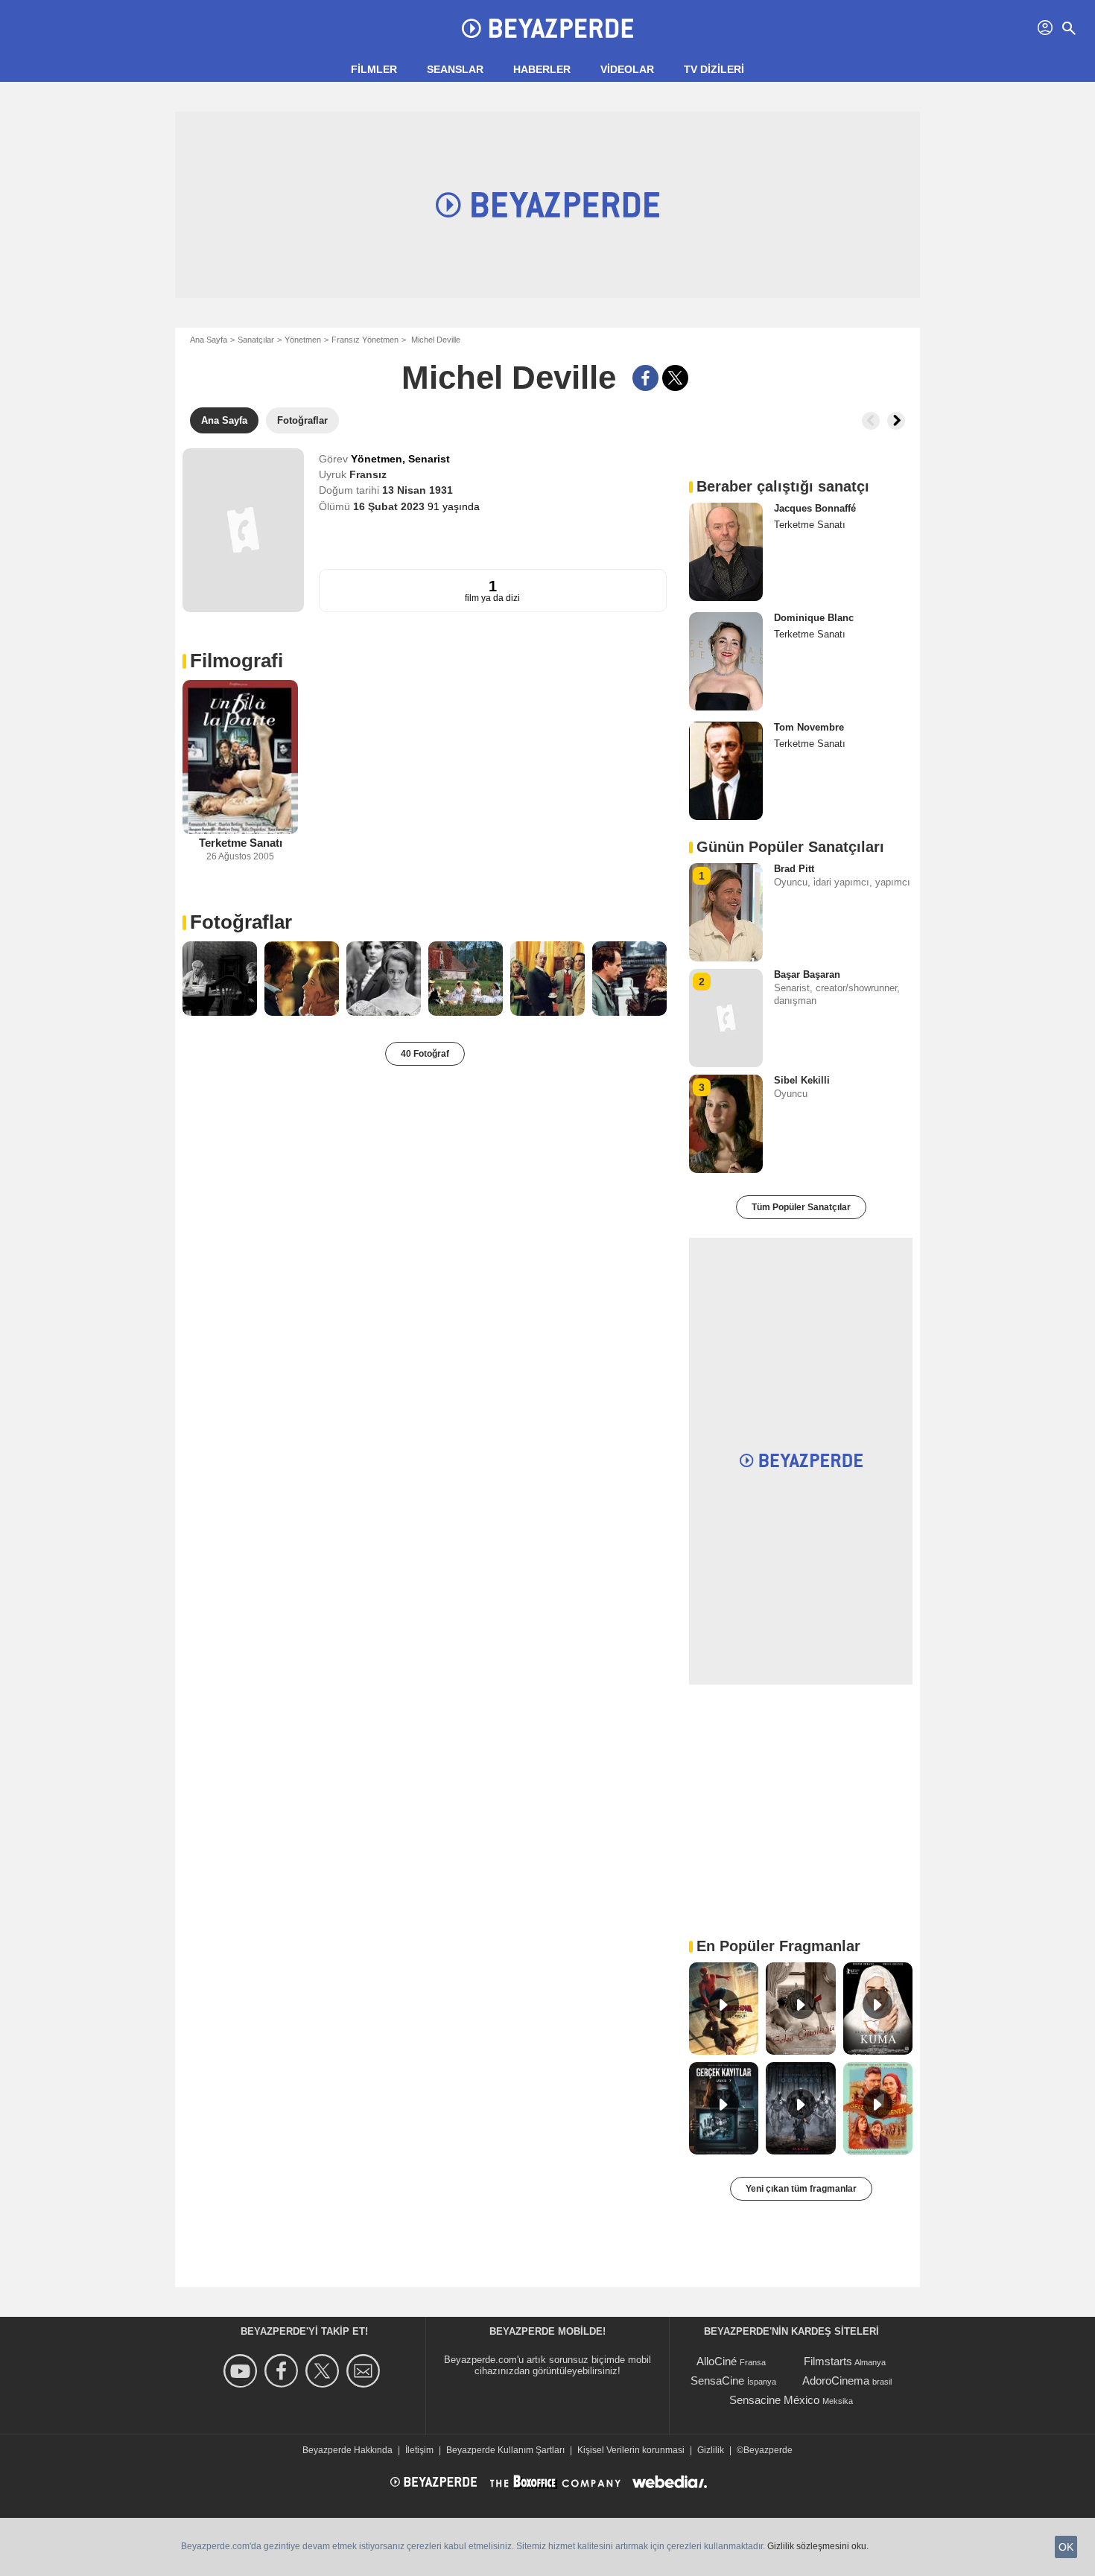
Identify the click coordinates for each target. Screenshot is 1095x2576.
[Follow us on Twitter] (324, 2371)
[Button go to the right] (896, 421)
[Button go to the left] (871, 421)
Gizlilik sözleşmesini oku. (818, 2546)
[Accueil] (547, 28)
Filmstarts (828, 2361)
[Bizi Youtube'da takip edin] (242, 2371)
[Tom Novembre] (726, 771)
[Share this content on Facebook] (645, 378)
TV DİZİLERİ (714, 69)
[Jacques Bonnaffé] (726, 552)
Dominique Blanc (814, 618)
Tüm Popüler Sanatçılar (801, 1207)
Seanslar (455, 69)
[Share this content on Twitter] (675, 378)
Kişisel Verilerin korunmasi (631, 2450)
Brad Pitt (794, 869)
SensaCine (717, 2381)
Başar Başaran (807, 974)
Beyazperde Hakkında (347, 2450)
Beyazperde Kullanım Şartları (505, 2450)
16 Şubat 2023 (390, 506)
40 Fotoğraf (425, 1054)
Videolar (627, 69)
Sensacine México (774, 2400)
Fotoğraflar (241, 922)
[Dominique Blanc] (726, 661)
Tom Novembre (809, 727)
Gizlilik (711, 2450)
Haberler (542, 69)
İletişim (419, 2450)
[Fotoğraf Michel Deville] (220, 979)
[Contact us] (365, 2371)
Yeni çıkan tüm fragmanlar (801, 2189)
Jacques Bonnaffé (815, 508)
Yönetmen (303, 340)
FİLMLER (374, 69)
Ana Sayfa (209, 340)
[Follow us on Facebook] (283, 2371)
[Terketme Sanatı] (240, 757)
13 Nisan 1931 (418, 490)
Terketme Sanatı (241, 843)
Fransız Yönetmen (365, 340)
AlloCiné (717, 2361)
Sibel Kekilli (802, 1080)
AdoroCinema (836, 2381)
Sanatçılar (256, 340)
